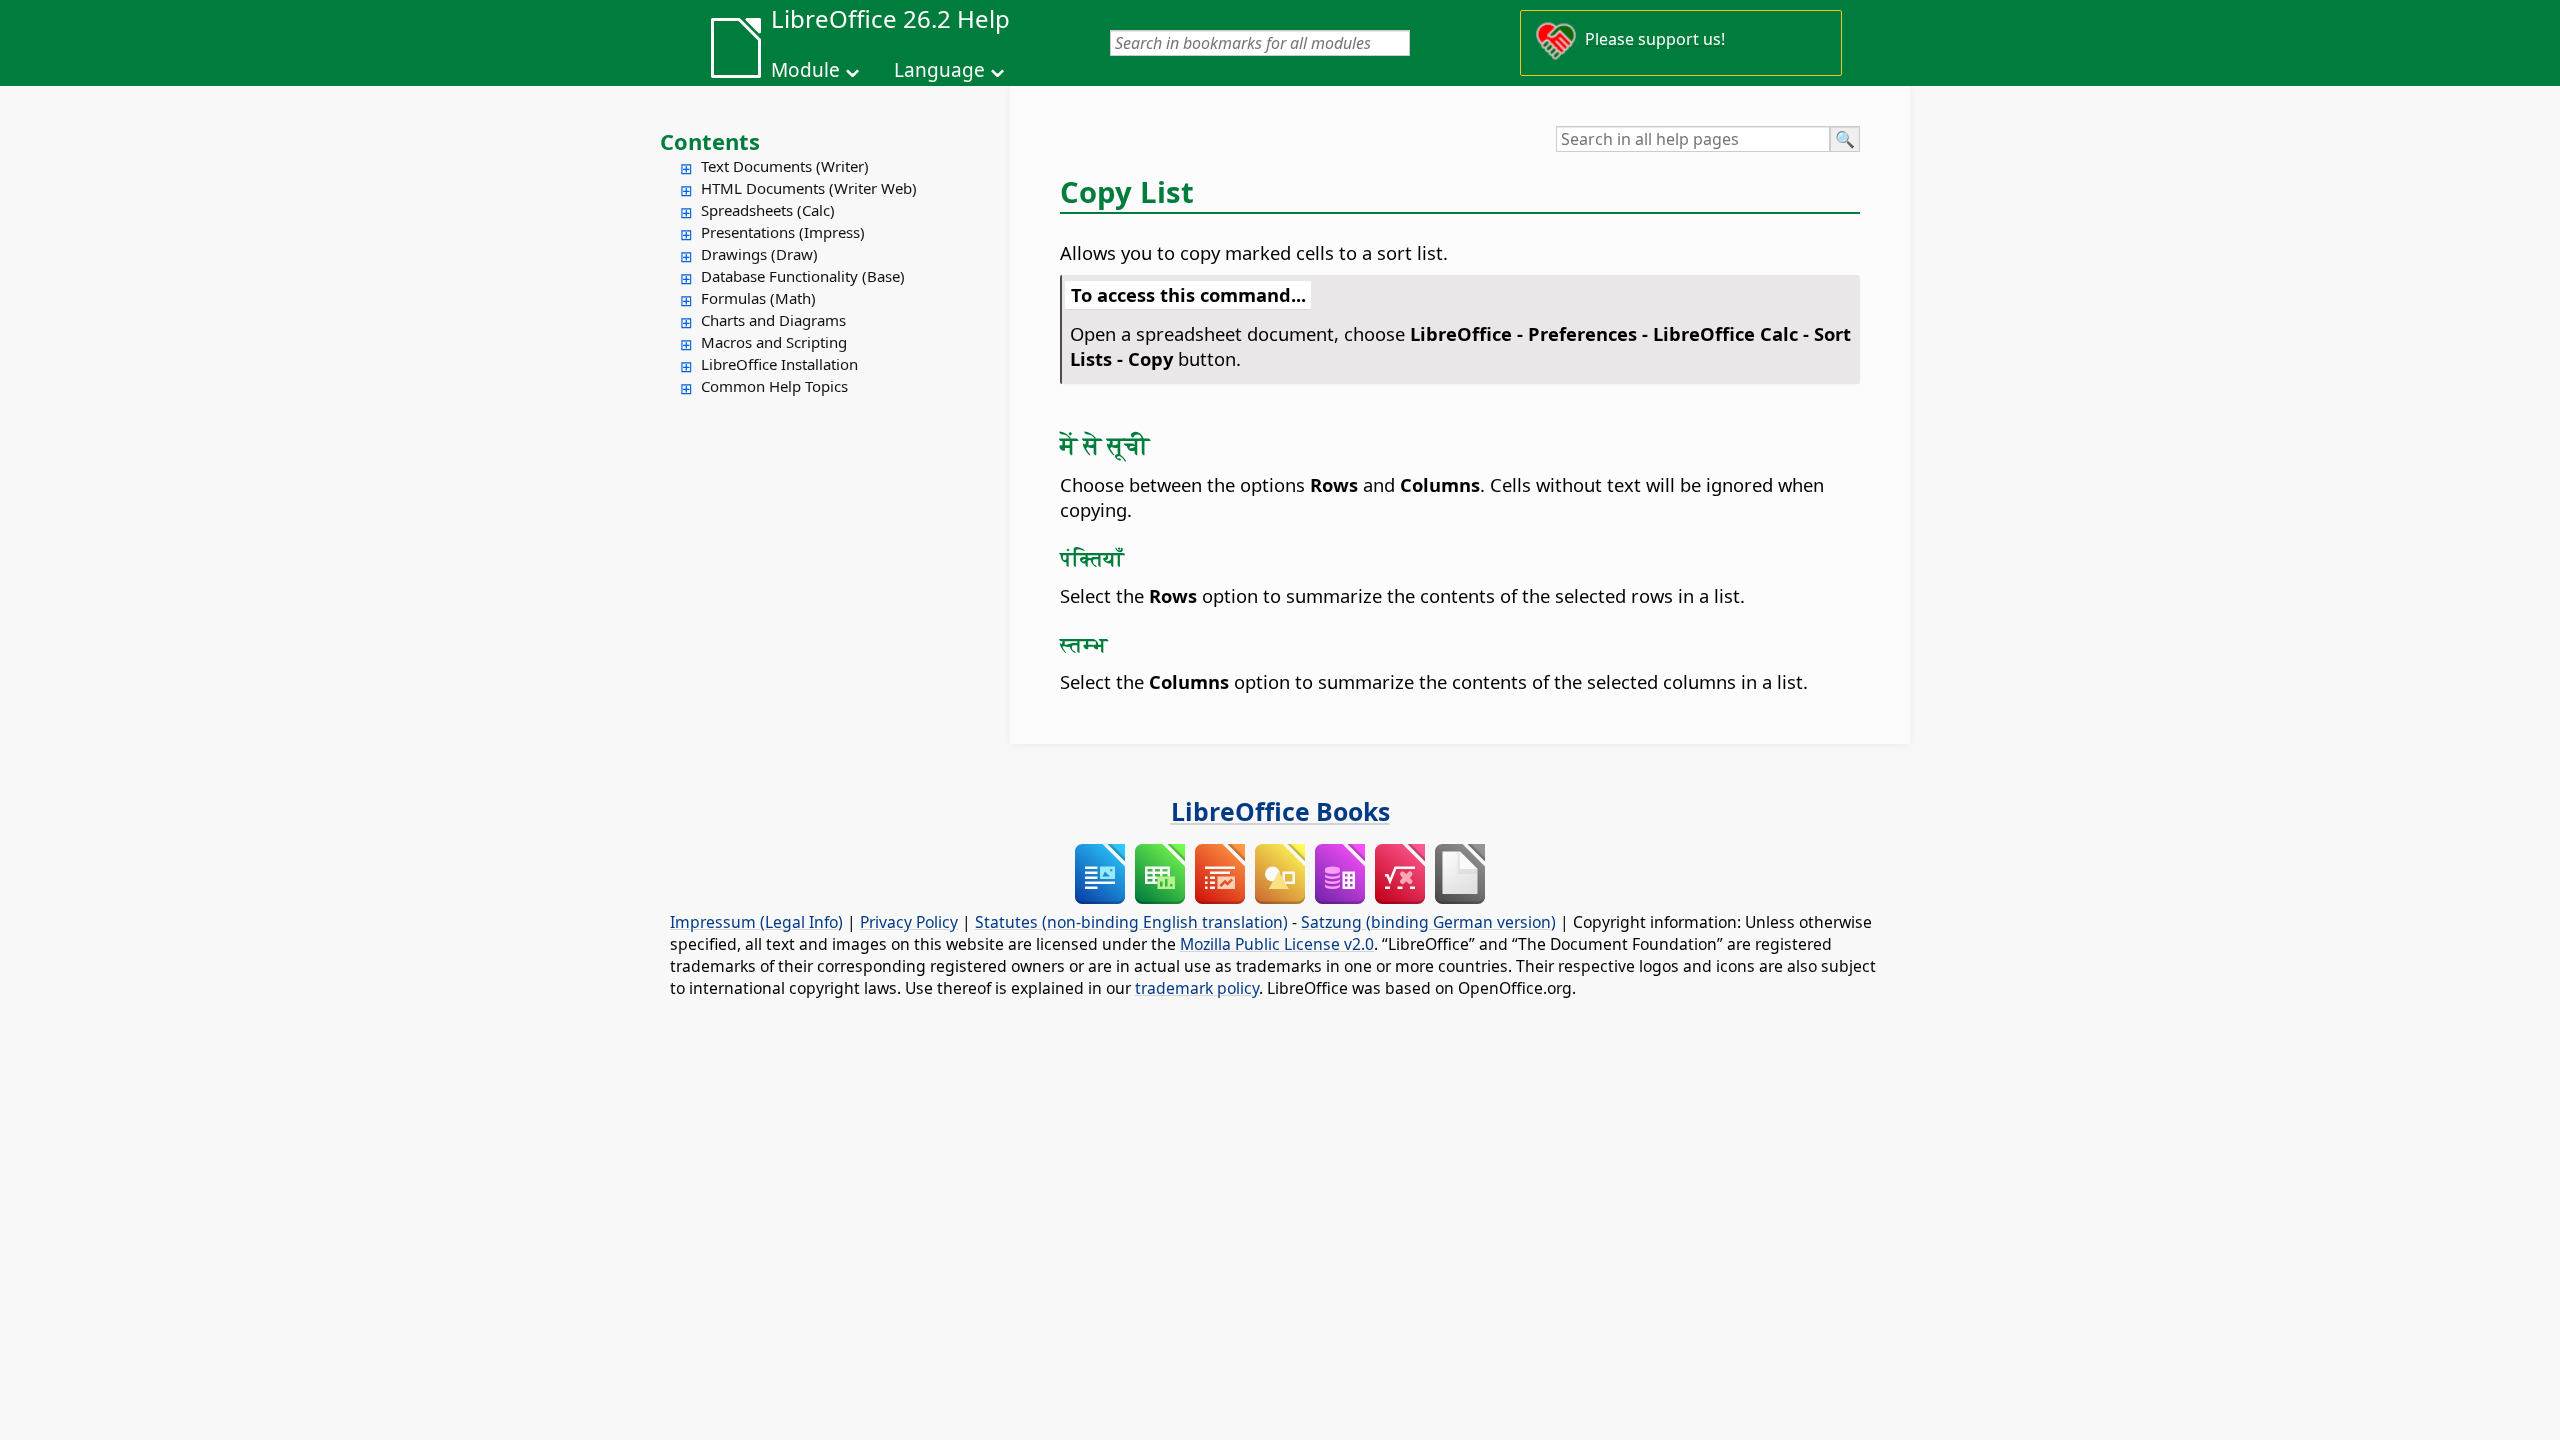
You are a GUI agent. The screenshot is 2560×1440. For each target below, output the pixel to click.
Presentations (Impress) (783, 232)
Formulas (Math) (758, 298)
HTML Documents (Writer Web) (809, 188)
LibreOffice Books (1280, 811)
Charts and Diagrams (773, 320)
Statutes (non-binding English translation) (1131, 922)
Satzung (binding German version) (1428, 922)
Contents (710, 141)
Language (939, 70)
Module (805, 70)
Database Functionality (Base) (803, 276)
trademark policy (1197, 988)
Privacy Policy (909, 922)
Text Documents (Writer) (785, 166)
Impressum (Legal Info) (756, 922)
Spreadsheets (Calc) (768, 210)
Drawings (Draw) (759, 254)
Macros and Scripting (774, 342)
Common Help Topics (774, 386)
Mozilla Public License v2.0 (1277, 944)
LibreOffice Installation (779, 364)
